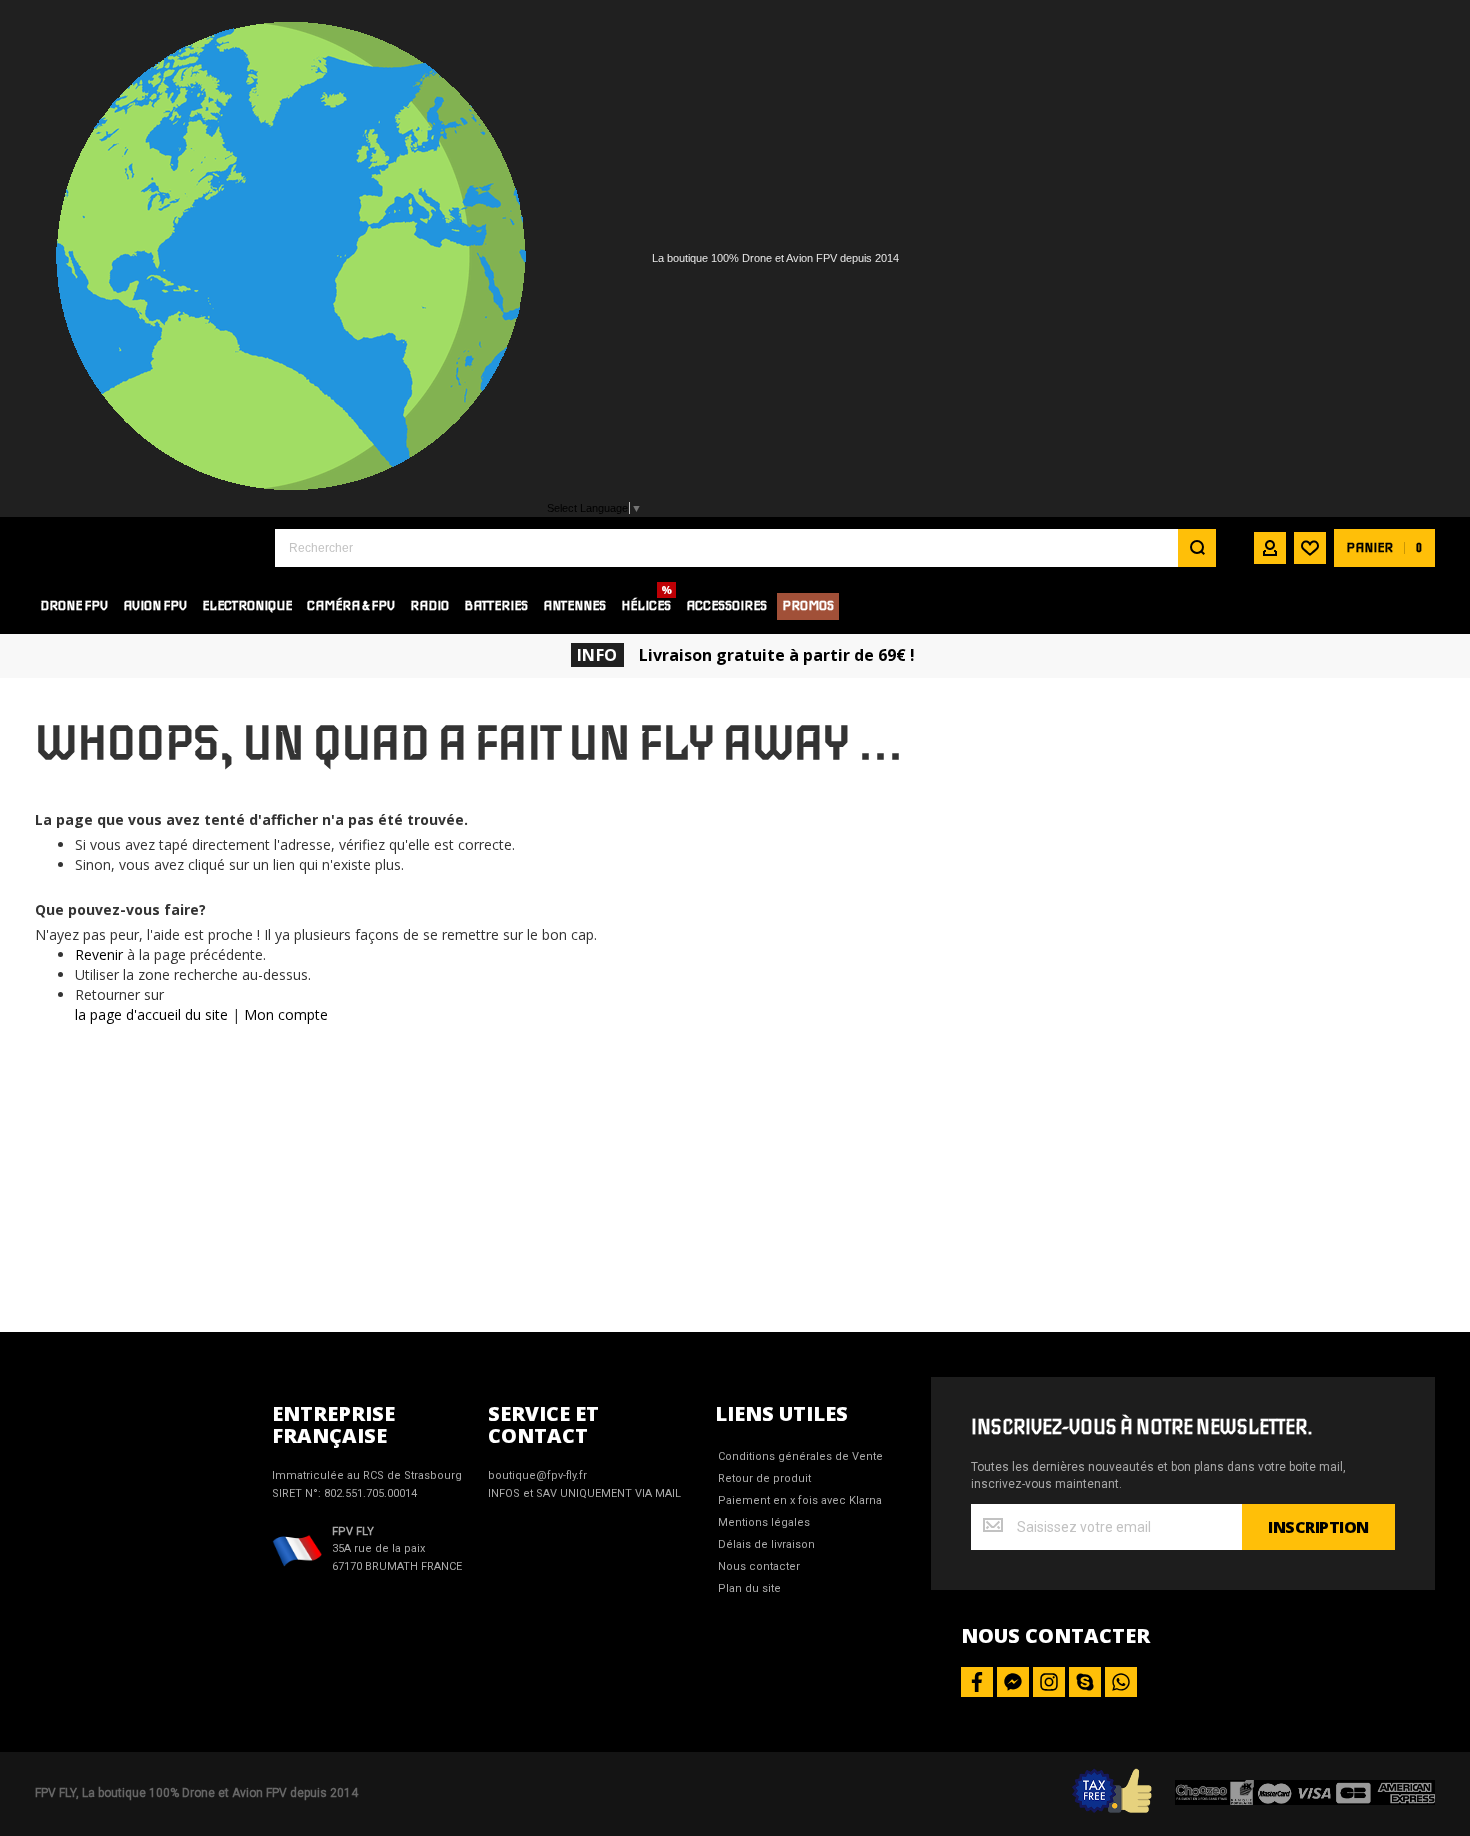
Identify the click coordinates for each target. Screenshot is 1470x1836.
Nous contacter (759, 1566)
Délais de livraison (766, 1544)
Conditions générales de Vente (800, 1456)
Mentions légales (764, 1522)
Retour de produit (764, 1478)
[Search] (1197, 548)
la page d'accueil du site (151, 1014)
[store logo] (140, 547)
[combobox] (745, 548)
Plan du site (749, 1588)
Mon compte (286, 1014)
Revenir (99, 954)
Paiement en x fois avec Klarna (800, 1500)
